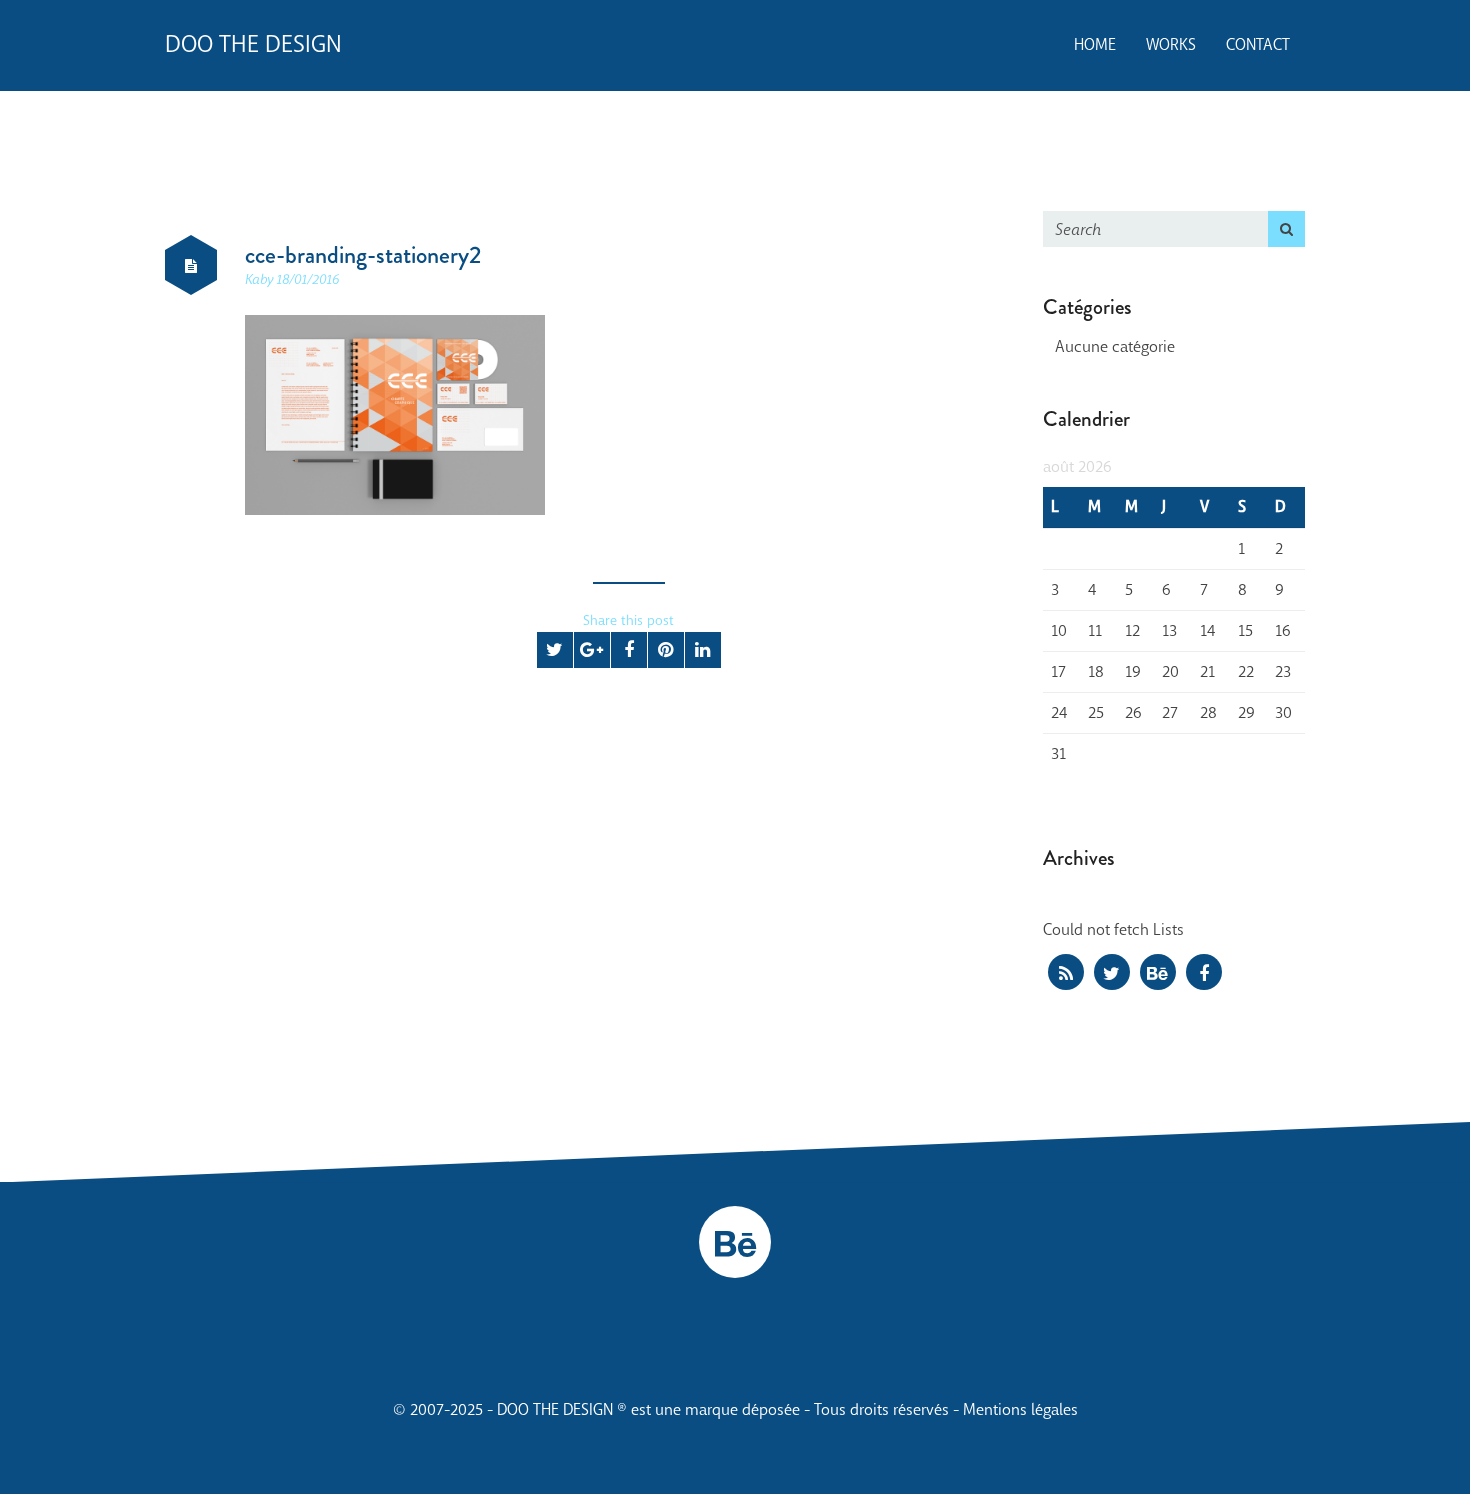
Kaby (260, 279)
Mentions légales (1020, 1409)
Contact (1258, 44)
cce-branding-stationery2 (363, 254)
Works (1171, 44)
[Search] (1286, 229)
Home (1095, 44)
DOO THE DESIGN (253, 44)
